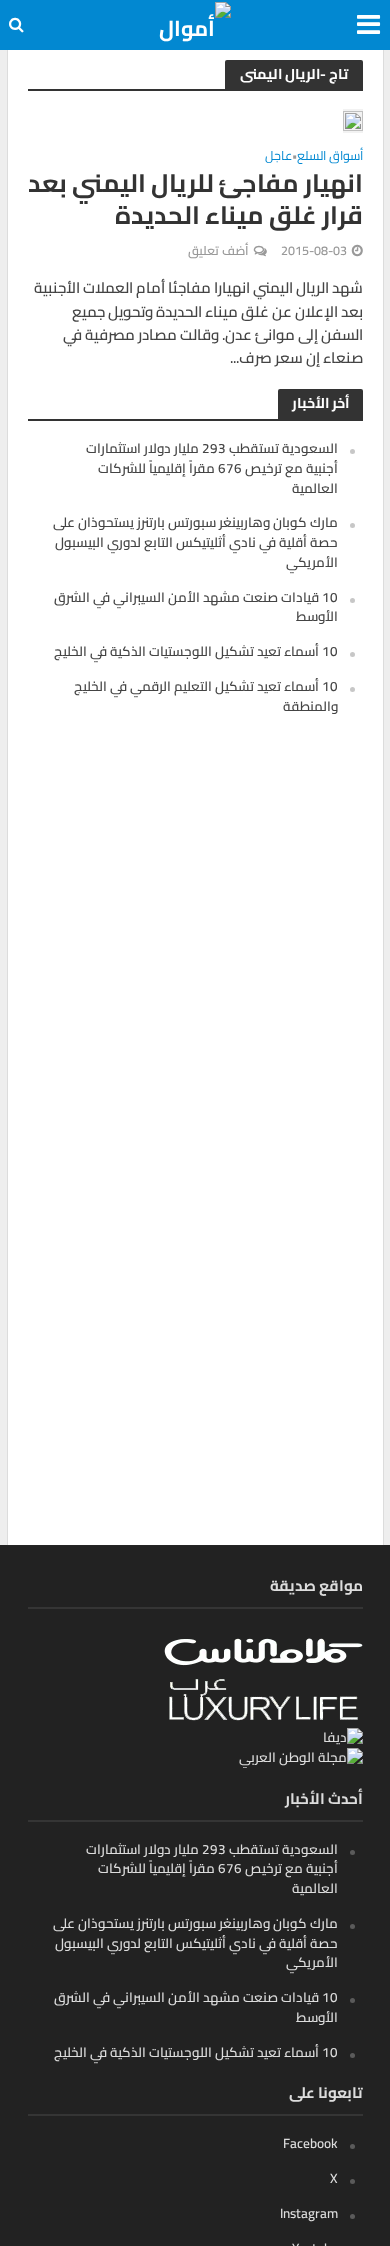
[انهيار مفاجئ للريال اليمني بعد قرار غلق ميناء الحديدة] (353, 120)
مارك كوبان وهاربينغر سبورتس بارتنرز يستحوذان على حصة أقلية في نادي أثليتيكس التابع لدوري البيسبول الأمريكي (195, 542)
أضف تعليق (218, 250)
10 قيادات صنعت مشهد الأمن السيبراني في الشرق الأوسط (196, 607)
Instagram (309, 2213)
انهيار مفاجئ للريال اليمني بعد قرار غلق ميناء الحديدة (195, 199)
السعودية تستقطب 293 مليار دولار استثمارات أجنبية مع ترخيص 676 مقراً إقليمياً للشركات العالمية (212, 468)
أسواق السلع (330, 158)
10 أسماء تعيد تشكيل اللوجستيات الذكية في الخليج (196, 651)
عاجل (278, 158)
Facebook (310, 2143)
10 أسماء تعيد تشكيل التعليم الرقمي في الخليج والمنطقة (206, 696)
